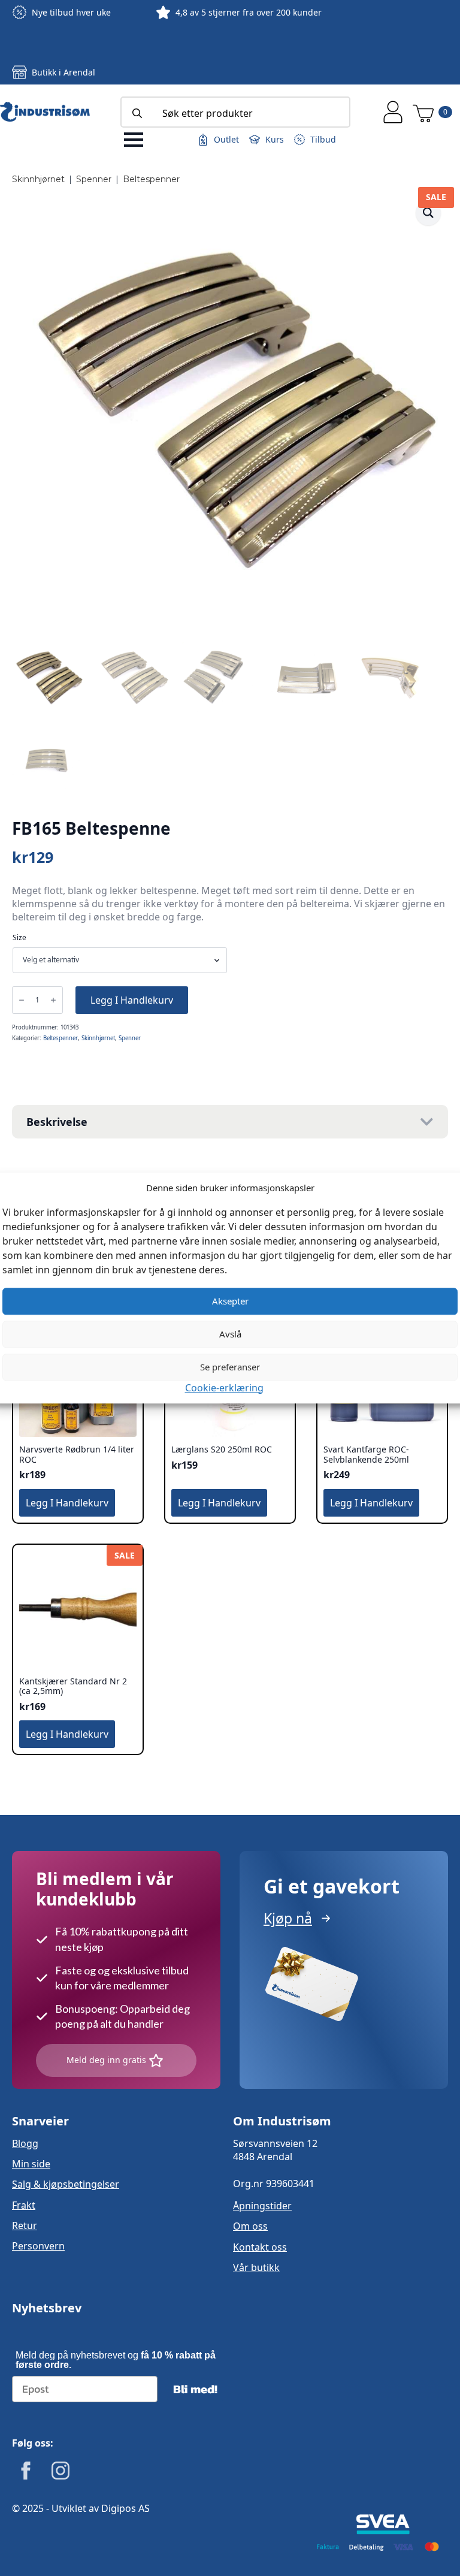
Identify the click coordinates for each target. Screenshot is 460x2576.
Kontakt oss (260, 2247)
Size (19, 938)
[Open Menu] (134, 140)
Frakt (24, 2205)
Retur (25, 2225)
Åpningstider (262, 2206)
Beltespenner (151, 179)
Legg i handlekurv (132, 1000)
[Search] (137, 113)
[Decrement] (22, 1000)
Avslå (230, 1334)
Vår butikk (256, 2267)
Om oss (250, 2226)
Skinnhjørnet (38, 179)
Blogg (25, 2143)
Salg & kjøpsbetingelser (66, 2184)
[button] (428, 213)
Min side (31, 2164)
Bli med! (195, 2389)
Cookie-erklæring (224, 1388)
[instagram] (60, 2471)
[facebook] (26, 2471)
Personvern (38, 2246)
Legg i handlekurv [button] (67, 1503)
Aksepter (230, 1301)
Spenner (94, 179)
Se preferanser (230, 1367)
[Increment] (53, 1000)
